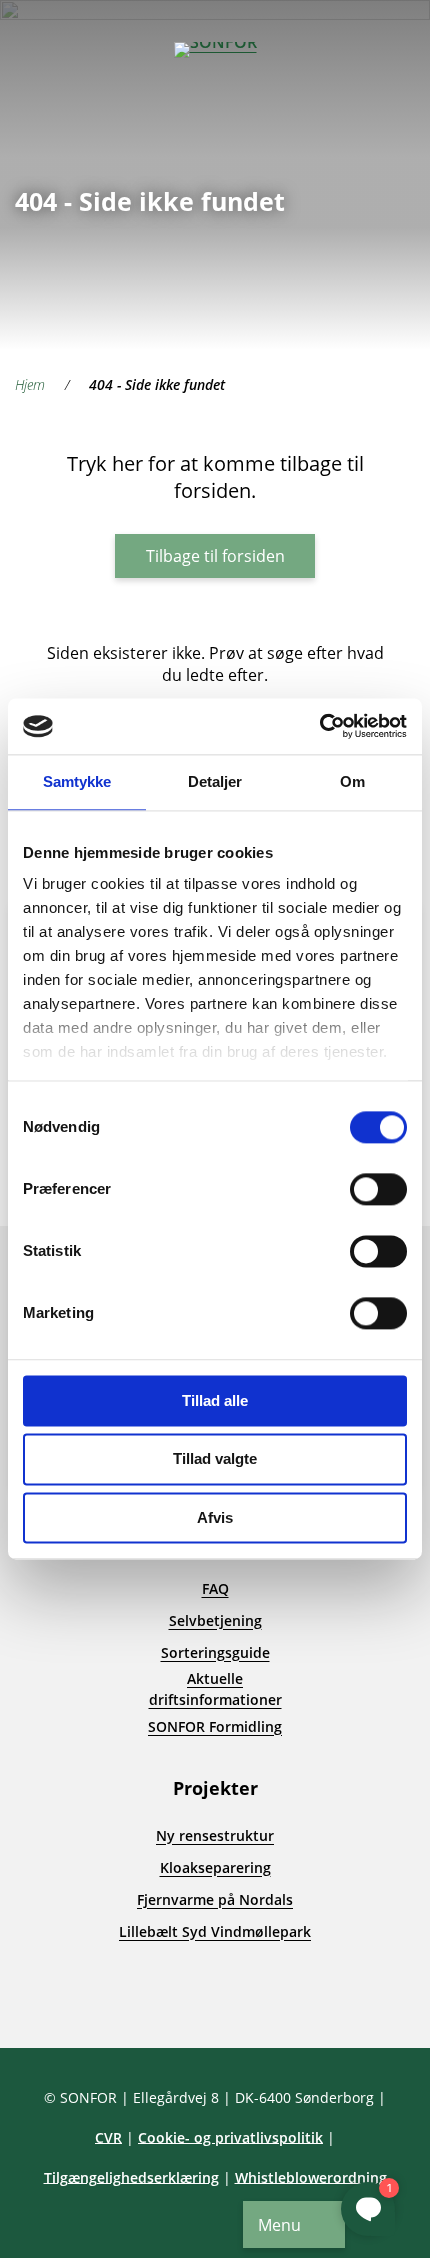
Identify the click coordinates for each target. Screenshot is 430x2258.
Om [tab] (352, 781)
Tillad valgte (215, 1459)
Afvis (215, 1517)
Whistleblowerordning (311, 2177)
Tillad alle (215, 1400)
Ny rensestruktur (215, 1835)
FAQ (215, 1588)
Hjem (30, 384)
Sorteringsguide (215, 1652)
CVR (108, 2137)
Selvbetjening (215, 1620)
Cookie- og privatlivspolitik (230, 2137)
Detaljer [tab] (215, 781)
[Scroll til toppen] (50, 1998)
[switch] (378, 1189)
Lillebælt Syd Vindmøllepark (215, 1931)
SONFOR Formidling (215, 1726)
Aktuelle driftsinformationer (215, 1689)
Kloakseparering (215, 1867)
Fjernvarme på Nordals (215, 1899)
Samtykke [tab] (77, 781)
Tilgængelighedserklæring (131, 2177)
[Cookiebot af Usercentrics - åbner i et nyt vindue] (319, 726)
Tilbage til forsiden (215, 556)
